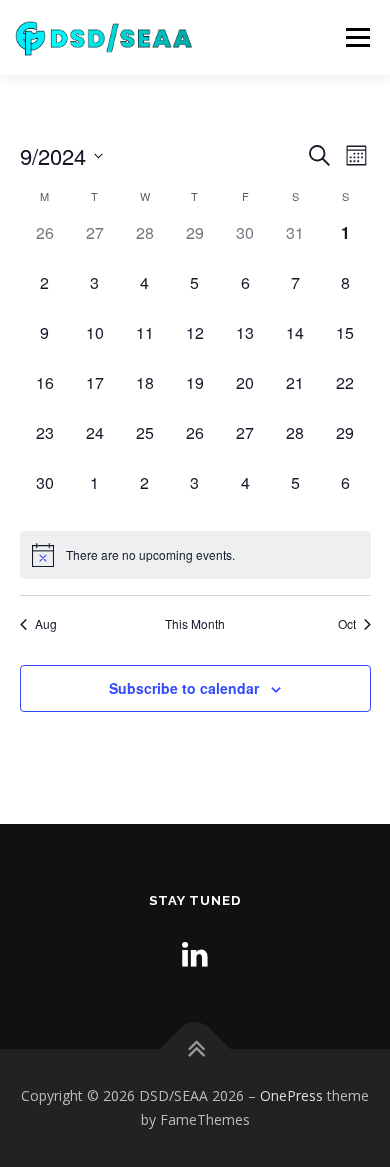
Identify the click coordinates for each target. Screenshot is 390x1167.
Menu (356, 37)
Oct (347, 624)
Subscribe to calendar (184, 688)
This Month (195, 624)
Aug (46, 624)
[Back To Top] (195, 1049)
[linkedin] (195, 953)
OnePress (291, 1095)
